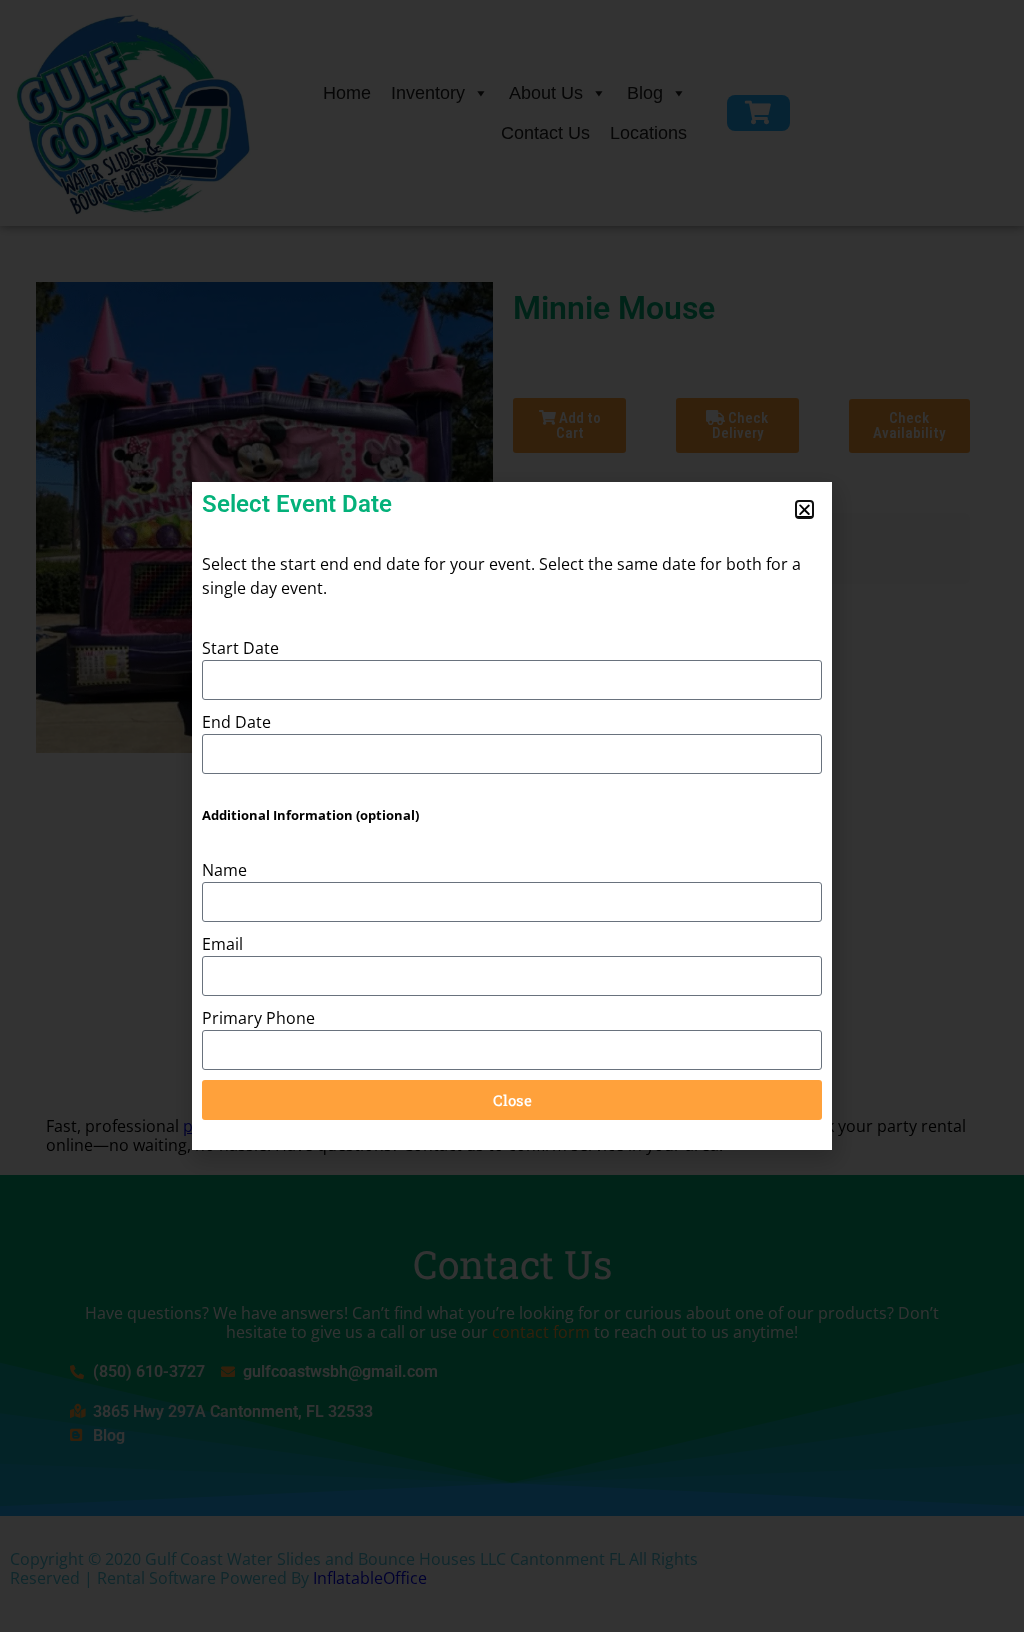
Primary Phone (258, 1018)
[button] (804, 509)
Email (222, 944)
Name (224, 870)
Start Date (240, 648)
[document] (512, 816)
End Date (236, 722)
